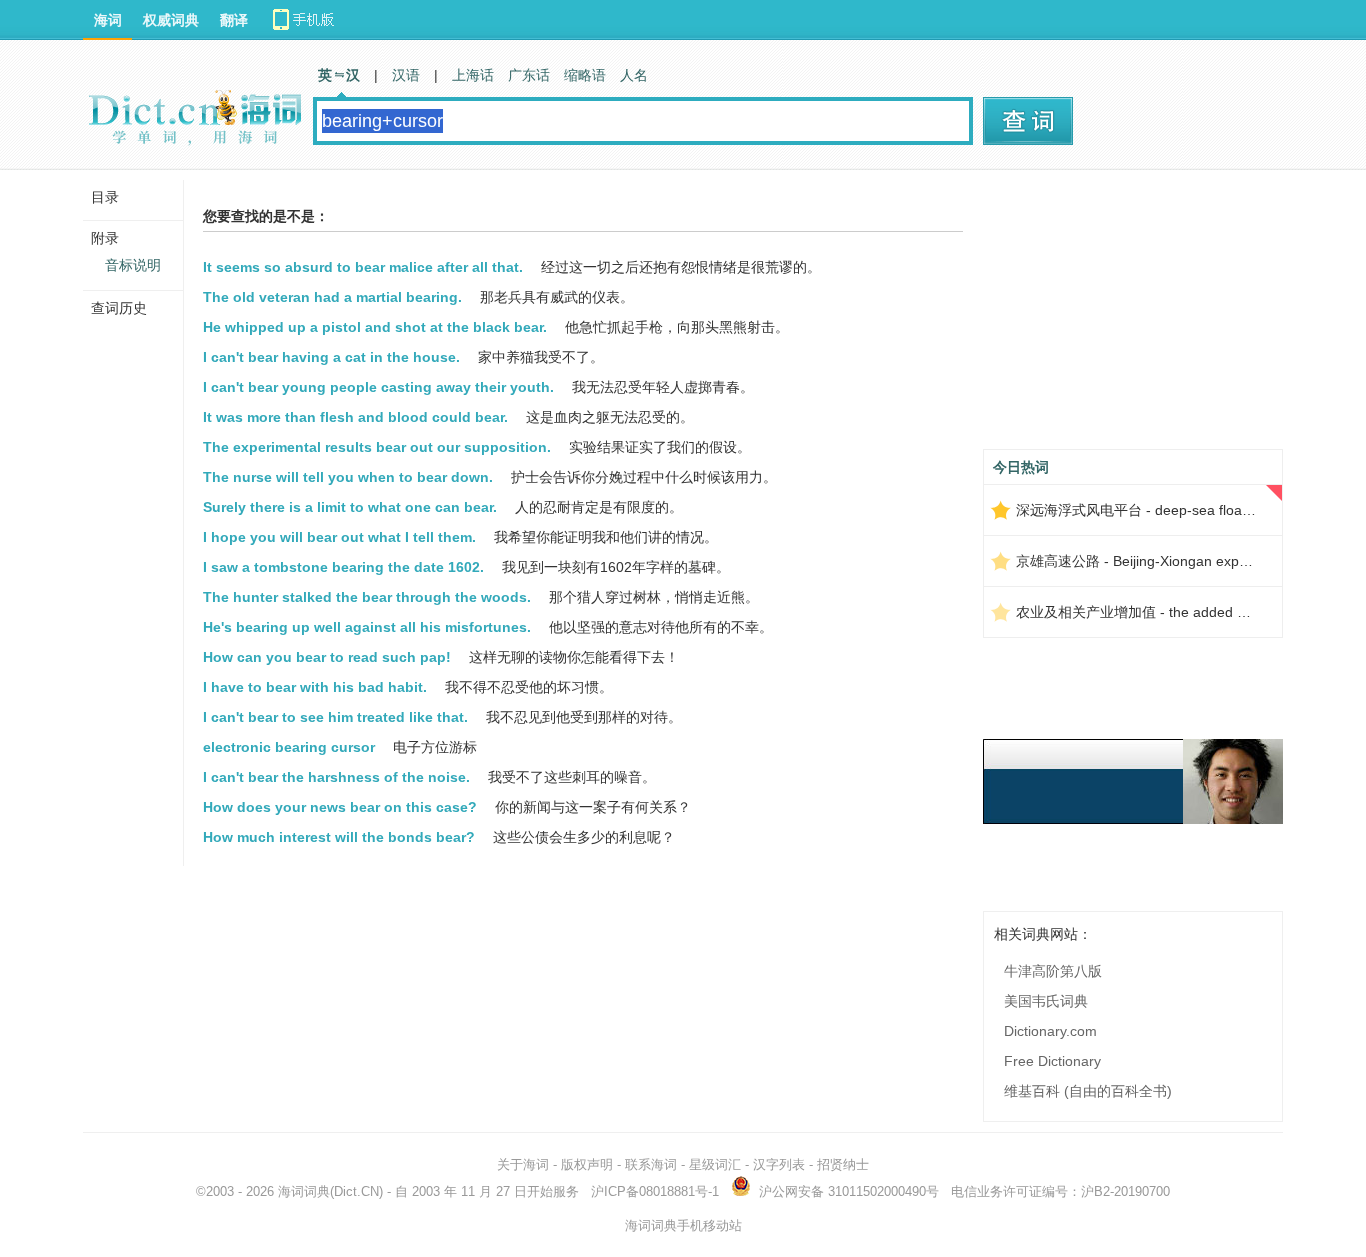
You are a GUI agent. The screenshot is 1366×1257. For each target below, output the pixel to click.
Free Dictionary (1052, 1061)
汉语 (406, 75)
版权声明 (587, 1164)
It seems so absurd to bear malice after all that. (363, 267)
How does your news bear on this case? (340, 807)
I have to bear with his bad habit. (315, 687)
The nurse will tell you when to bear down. (348, 477)
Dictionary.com (1050, 1031)
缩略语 (585, 75)
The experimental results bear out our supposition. (377, 447)
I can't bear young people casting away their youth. (378, 387)
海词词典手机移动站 (683, 1225)
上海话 (473, 75)
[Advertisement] (1133, 317)
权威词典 (171, 20)
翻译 (234, 20)
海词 (108, 20)
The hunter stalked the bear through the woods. (367, 597)
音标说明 (133, 265)
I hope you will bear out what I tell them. (339, 537)
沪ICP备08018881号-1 (655, 1191)
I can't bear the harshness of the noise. (336, 777)
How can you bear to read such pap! (327, 657)
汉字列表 (779, 1164)
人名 (634, 75)
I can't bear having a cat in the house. (331, 357)
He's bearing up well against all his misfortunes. (367, 627)
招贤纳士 (843, 1164)
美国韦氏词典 (1046, 1001)
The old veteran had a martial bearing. (332, 297)
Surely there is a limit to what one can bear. (350, 507)
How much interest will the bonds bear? (339, 837)
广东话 (529, 75)
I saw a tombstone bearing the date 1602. (343, 567)
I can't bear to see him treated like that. (335, 717)
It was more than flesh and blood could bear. (355, 417)
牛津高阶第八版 (1053, 971)
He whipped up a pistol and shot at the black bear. (375, 327)
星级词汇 (715, 1164)
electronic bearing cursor (289, 747)
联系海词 (651, 1164)
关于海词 (523, 1164)
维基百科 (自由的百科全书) (1088, 1091)
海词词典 (304, 1191)
